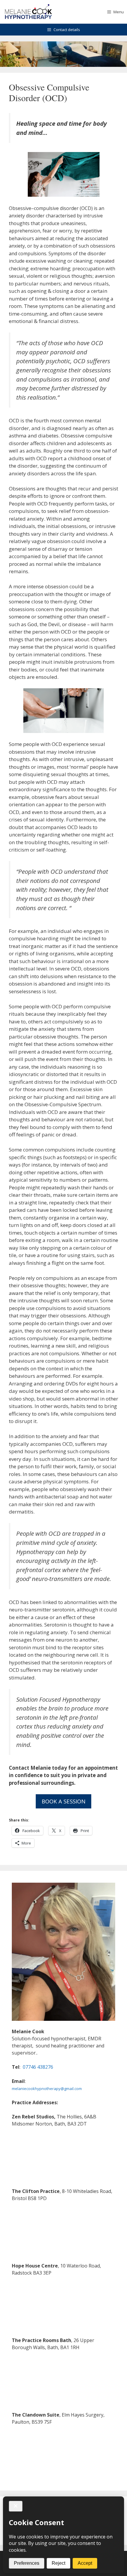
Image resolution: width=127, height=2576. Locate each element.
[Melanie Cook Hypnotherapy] (28, 12)
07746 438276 (38, 2067)
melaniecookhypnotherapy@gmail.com (47, 2089)
